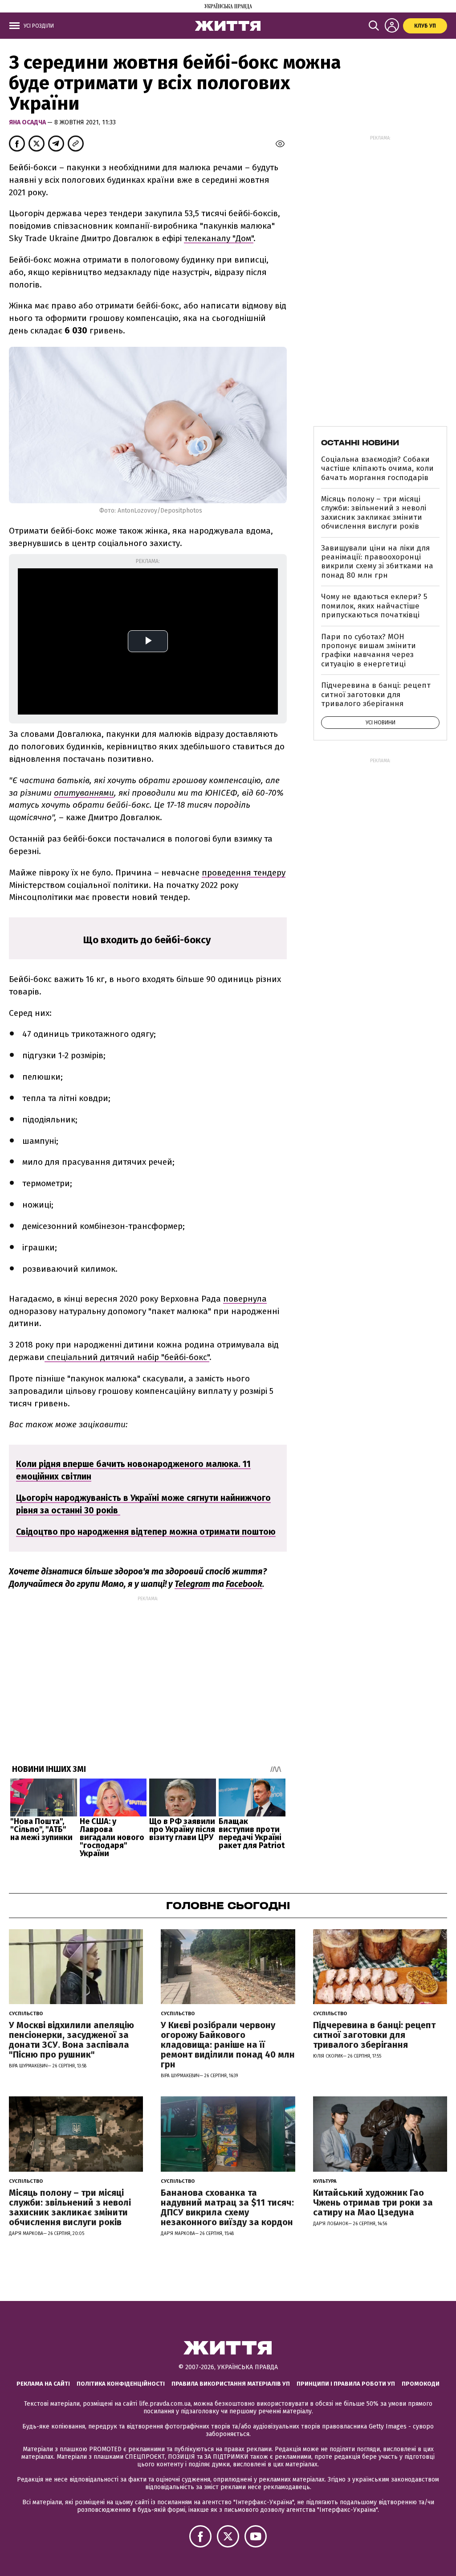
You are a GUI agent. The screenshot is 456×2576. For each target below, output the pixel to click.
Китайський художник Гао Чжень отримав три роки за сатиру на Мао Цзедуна (373, 2202)
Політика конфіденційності (121, 2384)
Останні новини (360, 443)
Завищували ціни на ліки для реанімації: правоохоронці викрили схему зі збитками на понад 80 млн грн (377, 562)
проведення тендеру (244, 873)
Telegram (192, 1584)
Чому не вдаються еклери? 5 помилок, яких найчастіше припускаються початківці (374, 606)
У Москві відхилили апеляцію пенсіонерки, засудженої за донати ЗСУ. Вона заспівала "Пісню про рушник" (71, 2040)
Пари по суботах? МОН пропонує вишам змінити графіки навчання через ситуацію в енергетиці (368, 650)
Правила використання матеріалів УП (231, 2384)
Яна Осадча (28, 122)
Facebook (244, 1584)
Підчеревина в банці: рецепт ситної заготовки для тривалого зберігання (376, 694)
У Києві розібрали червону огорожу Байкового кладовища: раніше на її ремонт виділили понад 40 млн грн (228, 2045)
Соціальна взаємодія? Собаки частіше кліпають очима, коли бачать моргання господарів (377, 468)
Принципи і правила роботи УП (346, 2384)
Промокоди (421, 2384)
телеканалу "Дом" (219, 238)
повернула (245, 1299)
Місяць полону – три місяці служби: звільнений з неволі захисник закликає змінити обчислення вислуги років (374, 513)
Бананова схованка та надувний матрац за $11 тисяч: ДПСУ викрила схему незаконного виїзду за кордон (227, 2207)
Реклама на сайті (43, 2384)
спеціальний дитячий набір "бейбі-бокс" (127, 1357)
